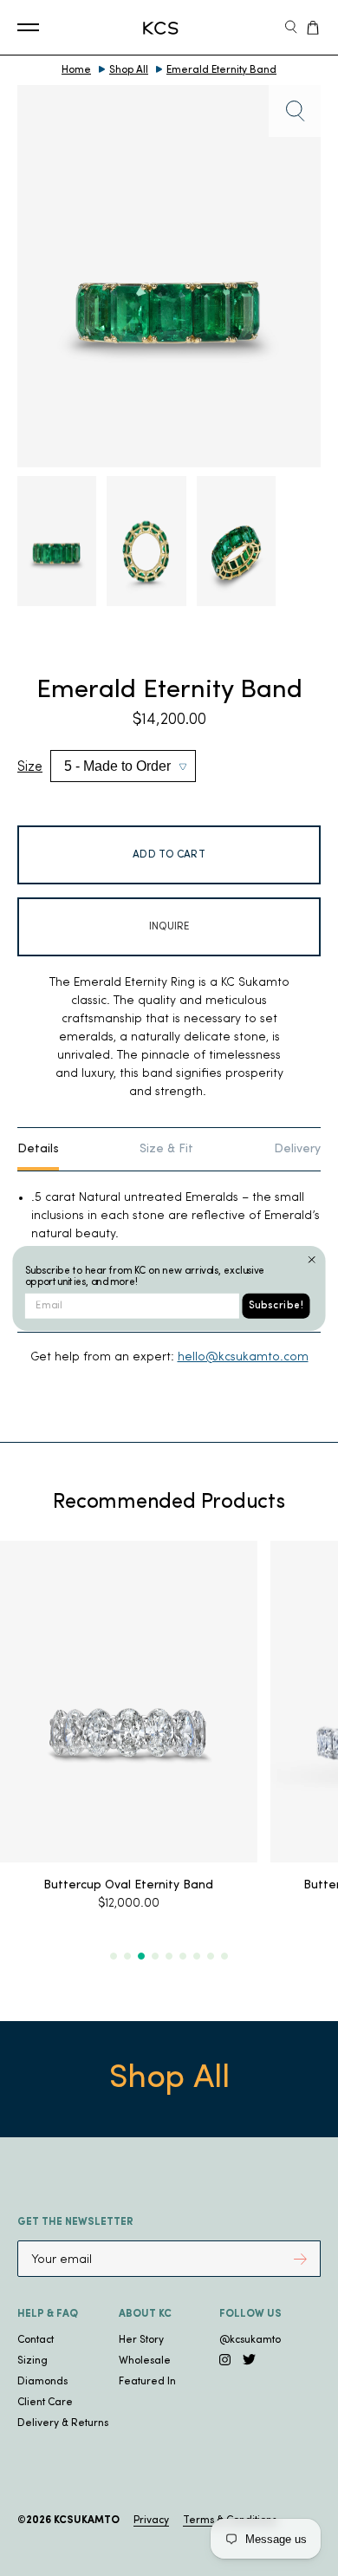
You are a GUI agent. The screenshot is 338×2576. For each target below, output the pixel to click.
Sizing (32, 2361)
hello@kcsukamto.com (243, 1357)
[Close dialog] (312, 1259)
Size (30, 767)
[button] (114, 1956)
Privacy (151, 2521)
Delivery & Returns (63, 2423)
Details (38, 1149)
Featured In (147, 2382)
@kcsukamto (250, 2340)
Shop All (129, 70)
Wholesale (145, 2361)
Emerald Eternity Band (221, 70)
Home (76, 70)
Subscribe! (276, 1306)
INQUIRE (169, 927)
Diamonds (42, 2382)
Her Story (141, 2340)
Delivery (297, 1149)
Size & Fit (166, 1149)
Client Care (45, 2403)
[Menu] (28, 27)
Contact (36, 2340)
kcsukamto (87, 2521)
